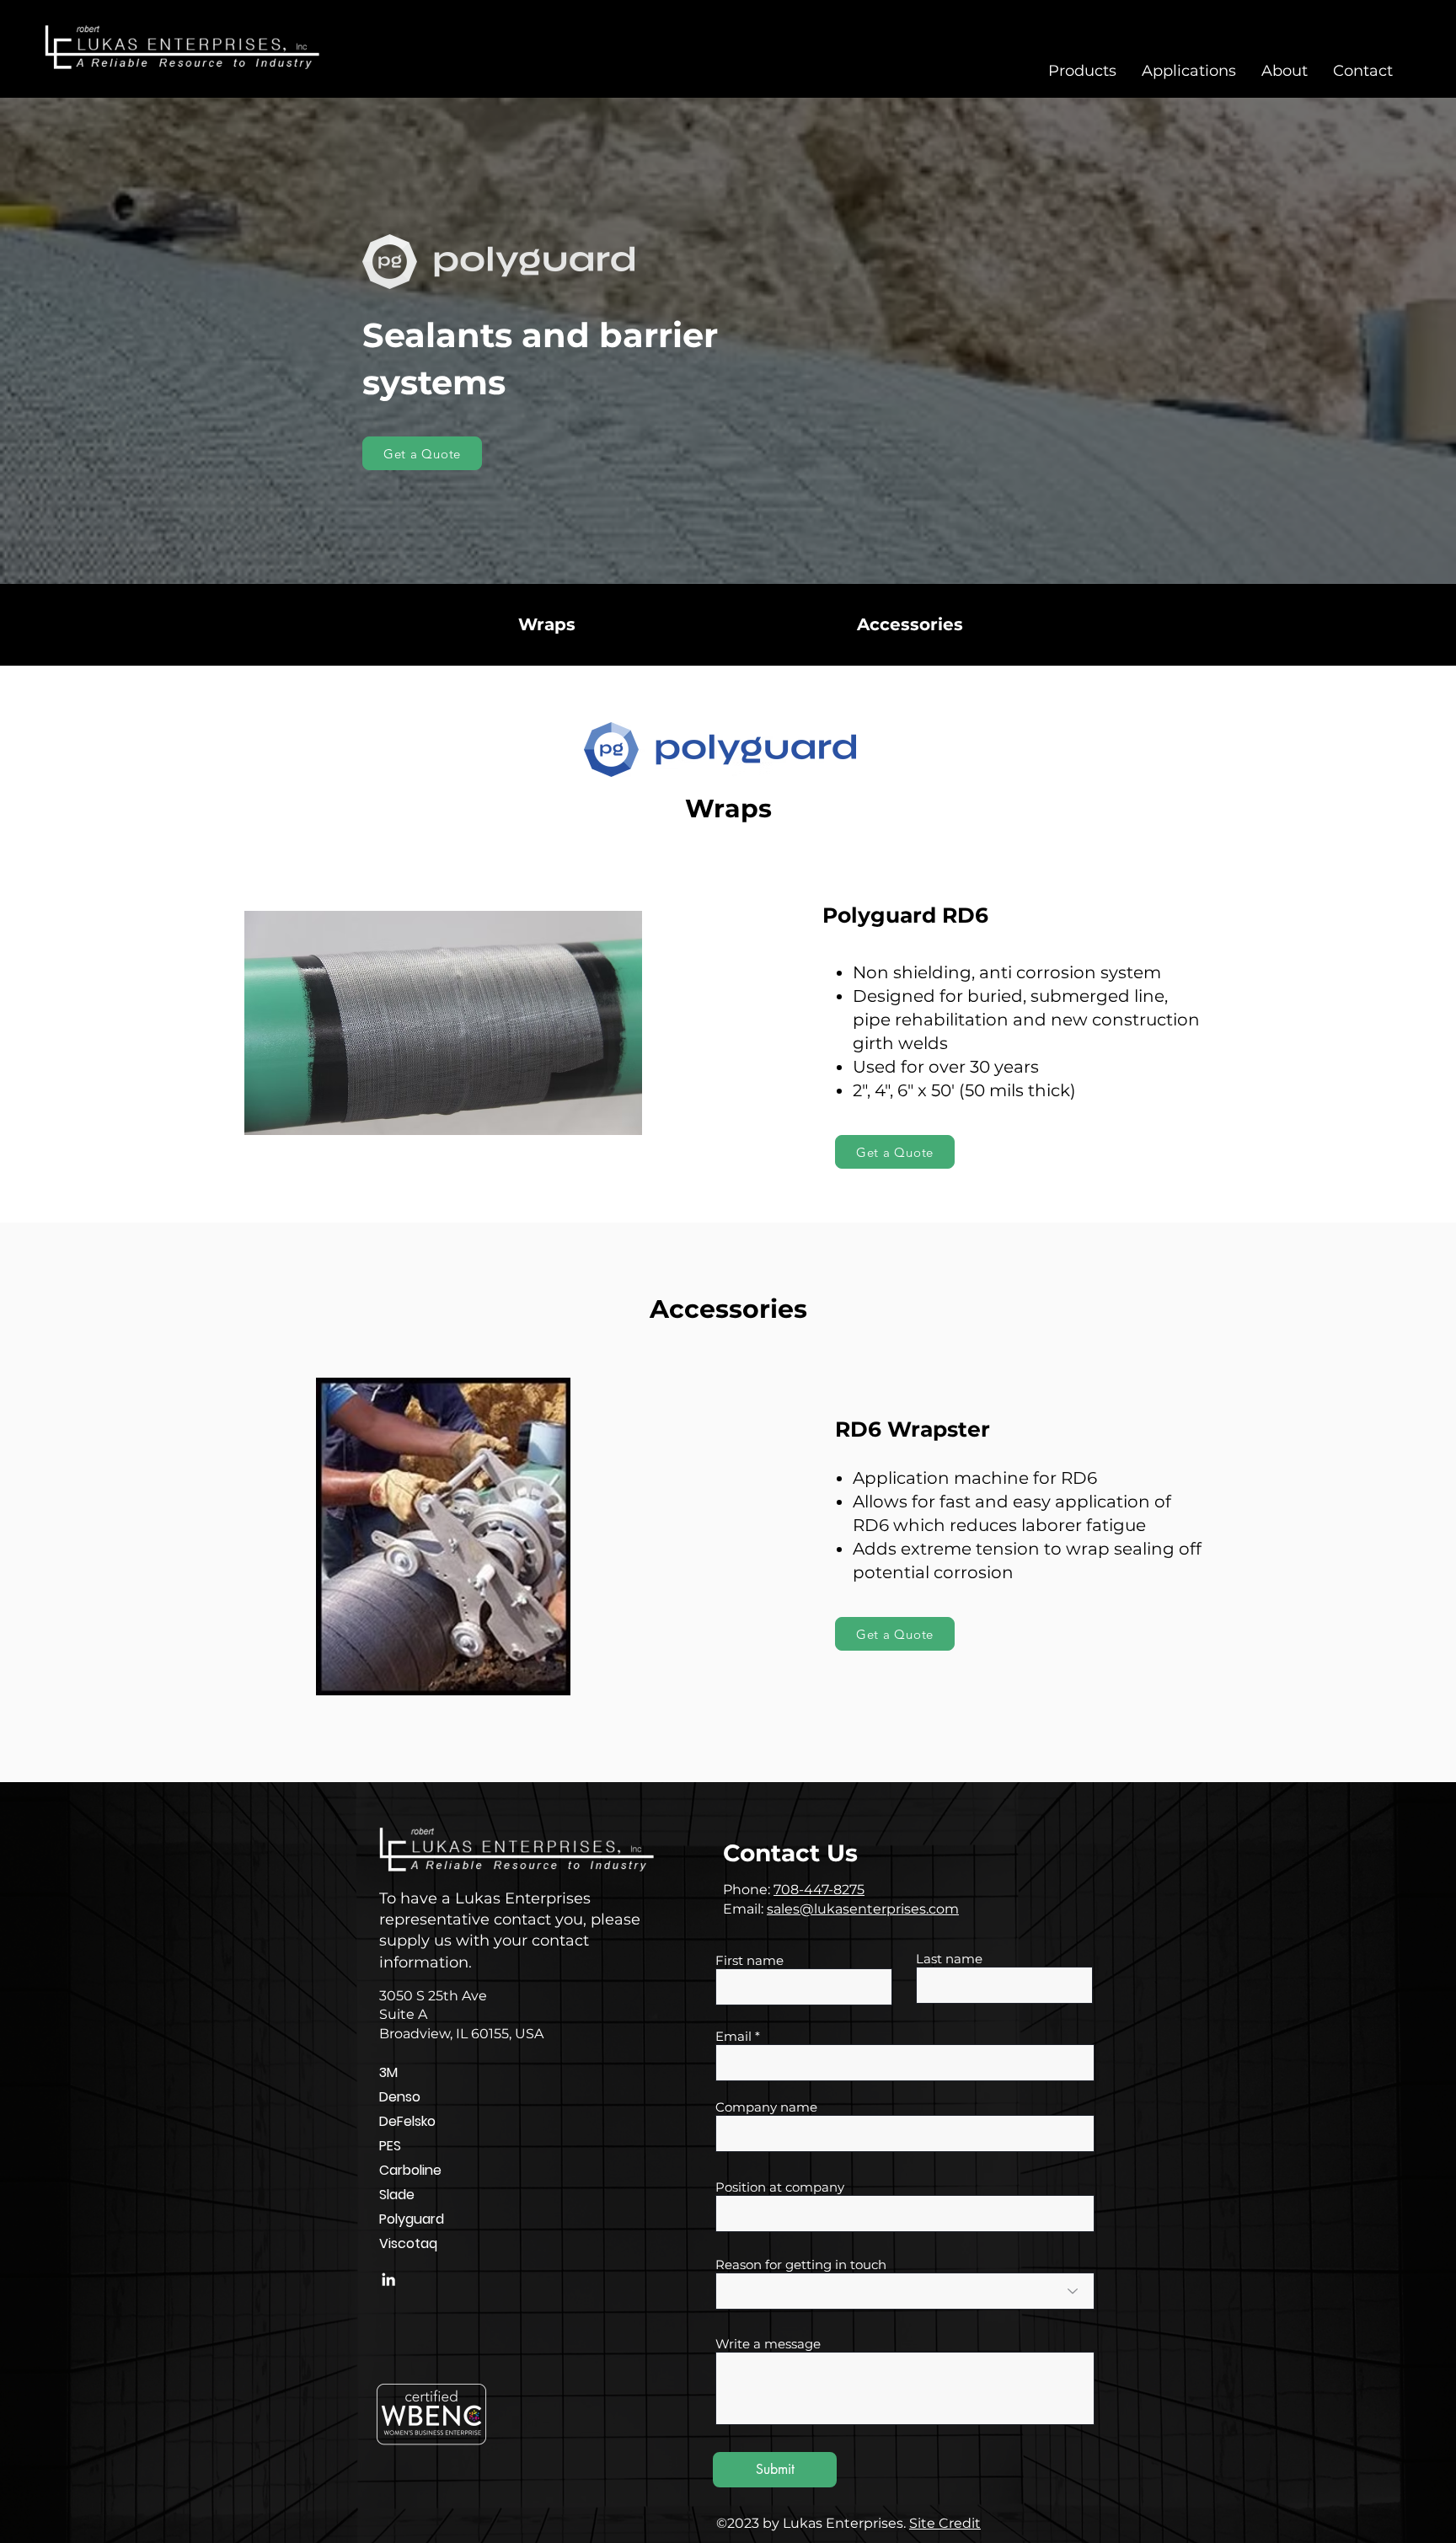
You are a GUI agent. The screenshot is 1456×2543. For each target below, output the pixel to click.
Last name (949, 1959)
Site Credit (945, 2523)
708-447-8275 (819, 1890)
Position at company (780, 2187)
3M (388, 2072)
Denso (400, 2097)
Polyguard (412, 2219)
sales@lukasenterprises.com (863, 1909)
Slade (397, 2195)
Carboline (410, 2170)
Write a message (768, 2344)
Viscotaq (408, 2243)
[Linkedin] (388, 2279)
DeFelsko (407, 2121)
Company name (766, 2107)
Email (733, 2036)
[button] (1082, 71)
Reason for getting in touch (801, 2265)
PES (390, 2146)
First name (749, 1960)
